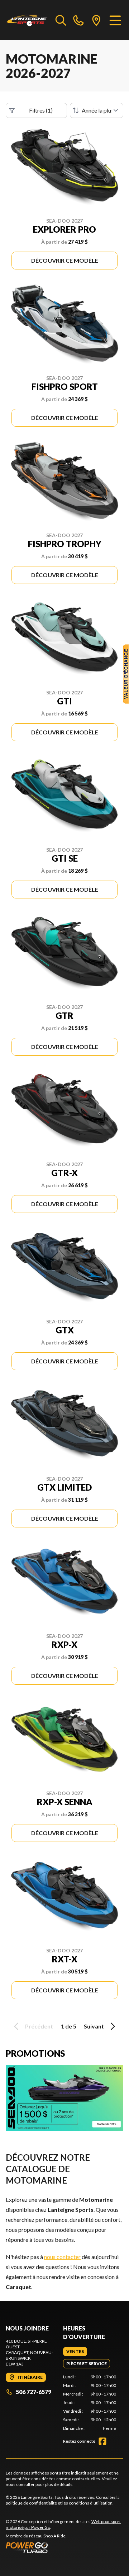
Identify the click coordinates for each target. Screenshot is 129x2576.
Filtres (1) (41, 110)
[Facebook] (102, 2441)
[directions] (96, 20)
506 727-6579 (34, 2392)
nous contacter (62, 2257)
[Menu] (115, 20)
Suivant (94, 2026)
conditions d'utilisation (91, 2503)
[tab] (75, 2352)
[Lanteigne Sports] (27, 20)
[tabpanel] (90, 2403)
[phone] (78, 20)
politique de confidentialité (31, 2503)
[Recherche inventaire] (61, 20)
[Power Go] (64, 2547)
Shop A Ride (54, 2536)
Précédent (39, 2026)
